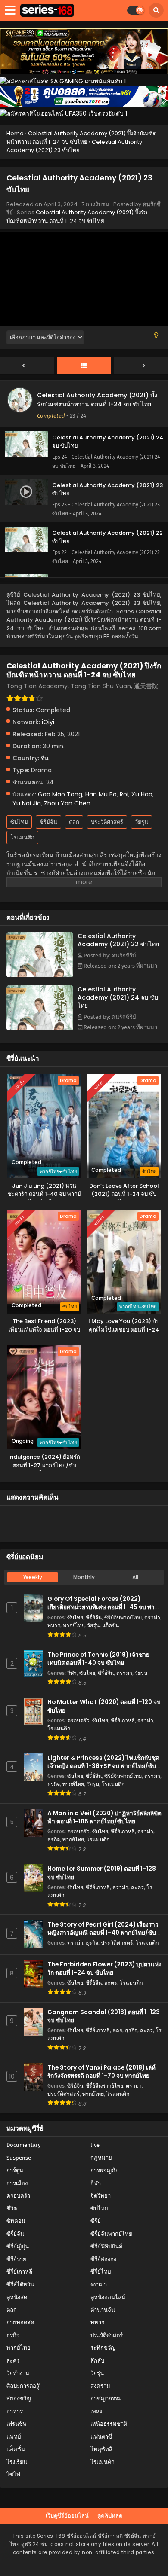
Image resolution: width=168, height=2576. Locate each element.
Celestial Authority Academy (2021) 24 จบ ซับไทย (118, 997)
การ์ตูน (15, 2170)
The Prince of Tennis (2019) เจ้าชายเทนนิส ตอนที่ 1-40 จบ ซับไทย (98, 1659)
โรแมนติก (22, 837)
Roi (124, 794)
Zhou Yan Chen (67, 803)
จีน (45, 758)
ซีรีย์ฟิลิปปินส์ (106, 2246)
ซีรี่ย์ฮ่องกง (103, 2259)
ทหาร (54, 1625)
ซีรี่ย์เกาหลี (123, 1721)
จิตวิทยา (101, 2196)
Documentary (23, 2145)
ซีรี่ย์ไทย (101, 2272)
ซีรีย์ (96, 2221)
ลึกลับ (97, 2361)
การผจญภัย (105, 2170)
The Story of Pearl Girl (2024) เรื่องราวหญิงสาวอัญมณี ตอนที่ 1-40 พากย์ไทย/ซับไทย (103, 1933)
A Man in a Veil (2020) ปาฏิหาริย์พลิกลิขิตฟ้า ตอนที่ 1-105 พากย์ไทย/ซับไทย (104, 1817)
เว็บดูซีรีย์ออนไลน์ (67, 2516)
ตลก (74, 822)
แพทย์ (14, 2437)
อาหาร (15, 2411)
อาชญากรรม (106, 2398)
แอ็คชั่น (110, 1625)
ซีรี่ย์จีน (48, 822)
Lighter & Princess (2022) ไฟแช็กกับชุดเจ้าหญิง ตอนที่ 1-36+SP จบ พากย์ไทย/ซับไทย (103, 1766)
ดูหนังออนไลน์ (108, 2297)
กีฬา (72, 1673)
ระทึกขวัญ (103, 2348)
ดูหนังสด (17, 2297)
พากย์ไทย (74, 1625)
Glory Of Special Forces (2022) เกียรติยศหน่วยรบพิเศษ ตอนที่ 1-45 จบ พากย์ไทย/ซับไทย (104, 1607)
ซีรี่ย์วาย (16, 2259)
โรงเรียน (17, 2462)
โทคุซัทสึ (101, 2449)
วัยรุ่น (142, 822)
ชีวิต (12, 2209)
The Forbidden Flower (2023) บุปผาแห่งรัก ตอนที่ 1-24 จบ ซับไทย (104, 1969)
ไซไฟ (13, 2474)
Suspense (19, 2158)
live (95, 2145)
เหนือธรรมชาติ (109, 2424)
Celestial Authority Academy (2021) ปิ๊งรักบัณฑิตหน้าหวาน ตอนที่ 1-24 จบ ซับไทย (77, 217)
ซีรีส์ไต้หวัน (20, 2285)
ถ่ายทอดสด (20, 2322)
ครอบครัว (78, 1721)
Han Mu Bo (101, 794)
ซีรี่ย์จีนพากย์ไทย (123, 1617)
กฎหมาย (101, 2158)
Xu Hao (142, 794)
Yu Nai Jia (27, 803)
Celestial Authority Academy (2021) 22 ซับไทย (118, 940)
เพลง (96, 2411)
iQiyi (48, 722)
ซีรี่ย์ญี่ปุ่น (18, 2246)
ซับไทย (19, 822)
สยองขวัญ (19, 2398)
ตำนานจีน (103, 2310)
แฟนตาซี (101, 2437)
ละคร (137, 1887)
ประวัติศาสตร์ (107, 822)
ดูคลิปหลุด (110, 2516)
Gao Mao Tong (60, 794)
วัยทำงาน (18, 2373)
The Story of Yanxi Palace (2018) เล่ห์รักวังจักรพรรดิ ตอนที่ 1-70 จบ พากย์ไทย (101, 2072)
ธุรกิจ (54, 1784)
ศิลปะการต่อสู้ (23, 2386)
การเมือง (17, 2183)
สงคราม (100, 2386)
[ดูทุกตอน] (84, 366)
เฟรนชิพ (17, 2424)
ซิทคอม (16, 2221)
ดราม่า (152, 1617)
